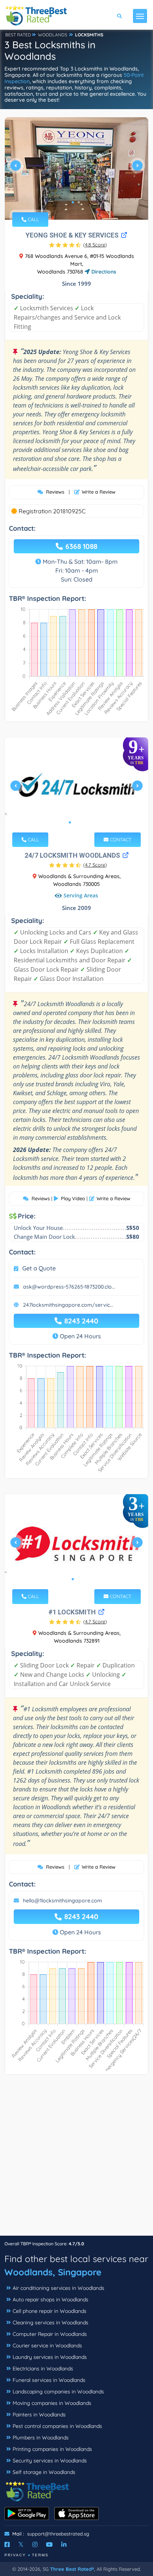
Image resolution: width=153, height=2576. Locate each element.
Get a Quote (39, 1268)
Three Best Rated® (72, 2569)
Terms (40, 2555)
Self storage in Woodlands (44, 2472)
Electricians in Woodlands (43, 2369)
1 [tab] (73, 202)
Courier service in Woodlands (47, 2346)
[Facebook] (7, 2544)
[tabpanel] (76, 168)
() (95, 245)
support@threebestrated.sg (58, 2534)
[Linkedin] (64, 2544)
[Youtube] (49, 2544)
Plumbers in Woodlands (41, 2438)
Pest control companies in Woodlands (57, 2426)
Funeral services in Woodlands (49, 2380)
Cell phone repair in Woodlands (50, 2311)
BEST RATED (18, 35)
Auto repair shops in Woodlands (51, 2300)
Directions (103, 272)
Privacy (15, 2555)
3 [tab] (82, 822)
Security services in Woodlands (50, 2461)
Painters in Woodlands (39, 2415)
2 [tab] (79, 202)
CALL (33, 219)
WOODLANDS (53, 35)
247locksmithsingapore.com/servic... (68, 1305)
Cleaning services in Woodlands (51, 2323)
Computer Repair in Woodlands (50, 2334)
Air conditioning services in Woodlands (58, 2288)
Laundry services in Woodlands (50, 2357)
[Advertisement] (76, 2159)
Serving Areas (81, 895)
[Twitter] (21, 2544)
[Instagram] (35, 2544)
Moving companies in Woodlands (52, 2403)
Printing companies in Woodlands (52, 2449)
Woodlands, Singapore (53, 2272)
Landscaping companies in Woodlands (58, 2392)
